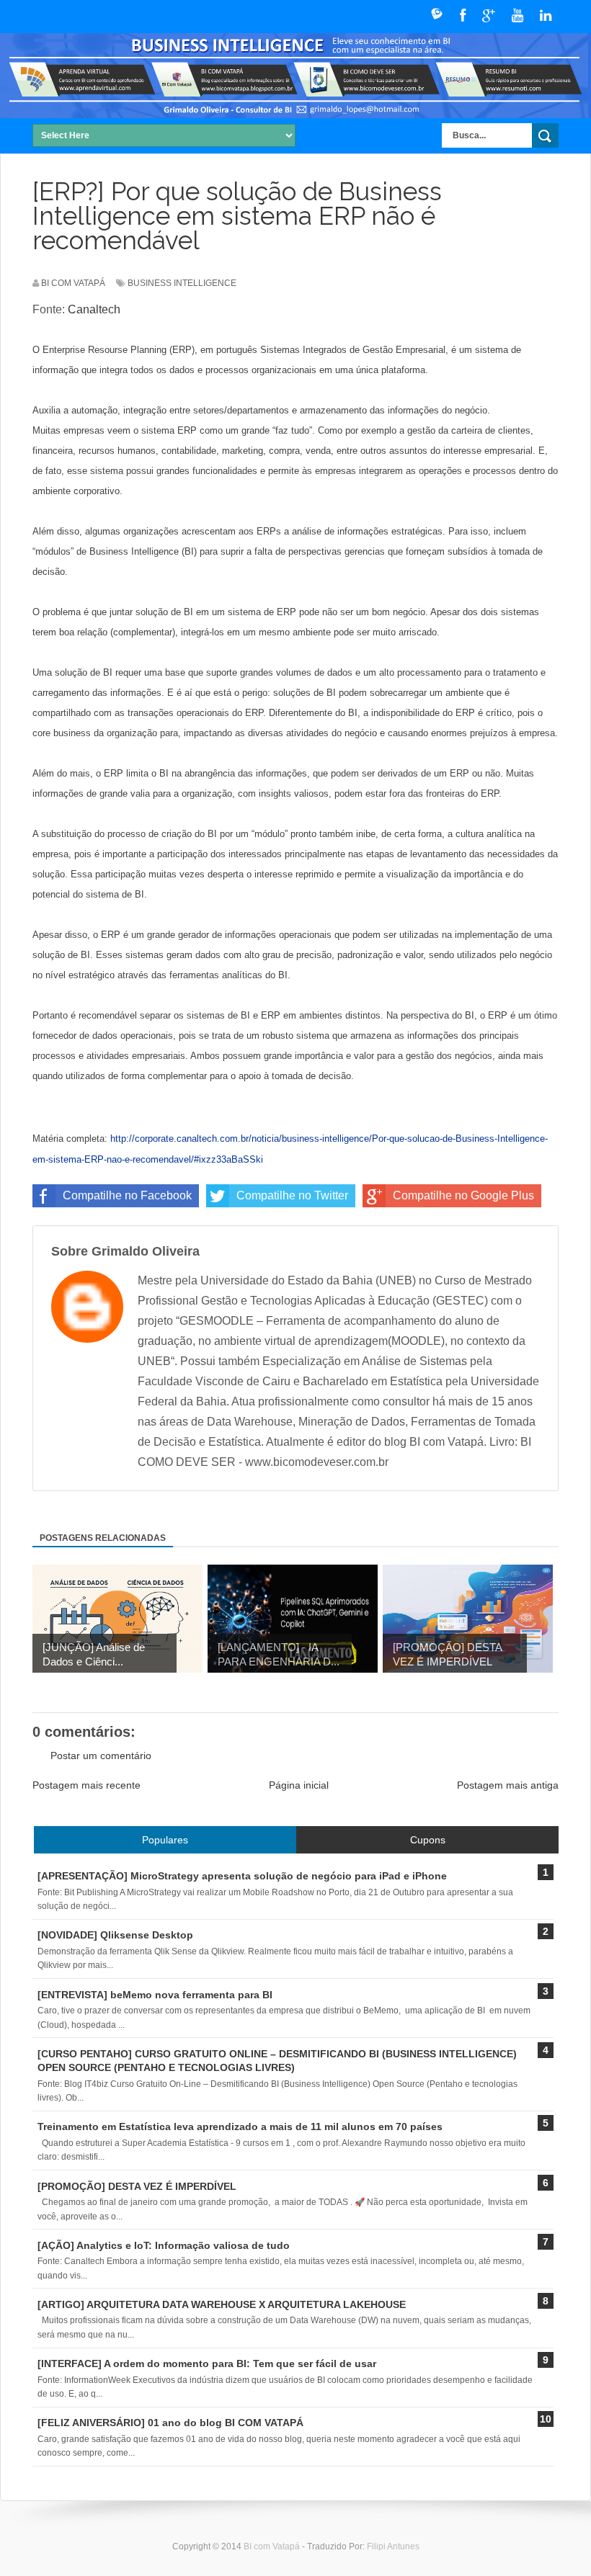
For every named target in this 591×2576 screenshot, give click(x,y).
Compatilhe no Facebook (127, 1195)
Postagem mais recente (86, 1785)
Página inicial (299, 1785)
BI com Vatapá (273, 2546)
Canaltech (94, 309)
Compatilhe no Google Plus (463, 1195)
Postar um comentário (101, 1756)
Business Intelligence (182, 283)
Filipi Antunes (393, 2546)
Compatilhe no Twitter (292, 1195)
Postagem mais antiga (508, 1785)
